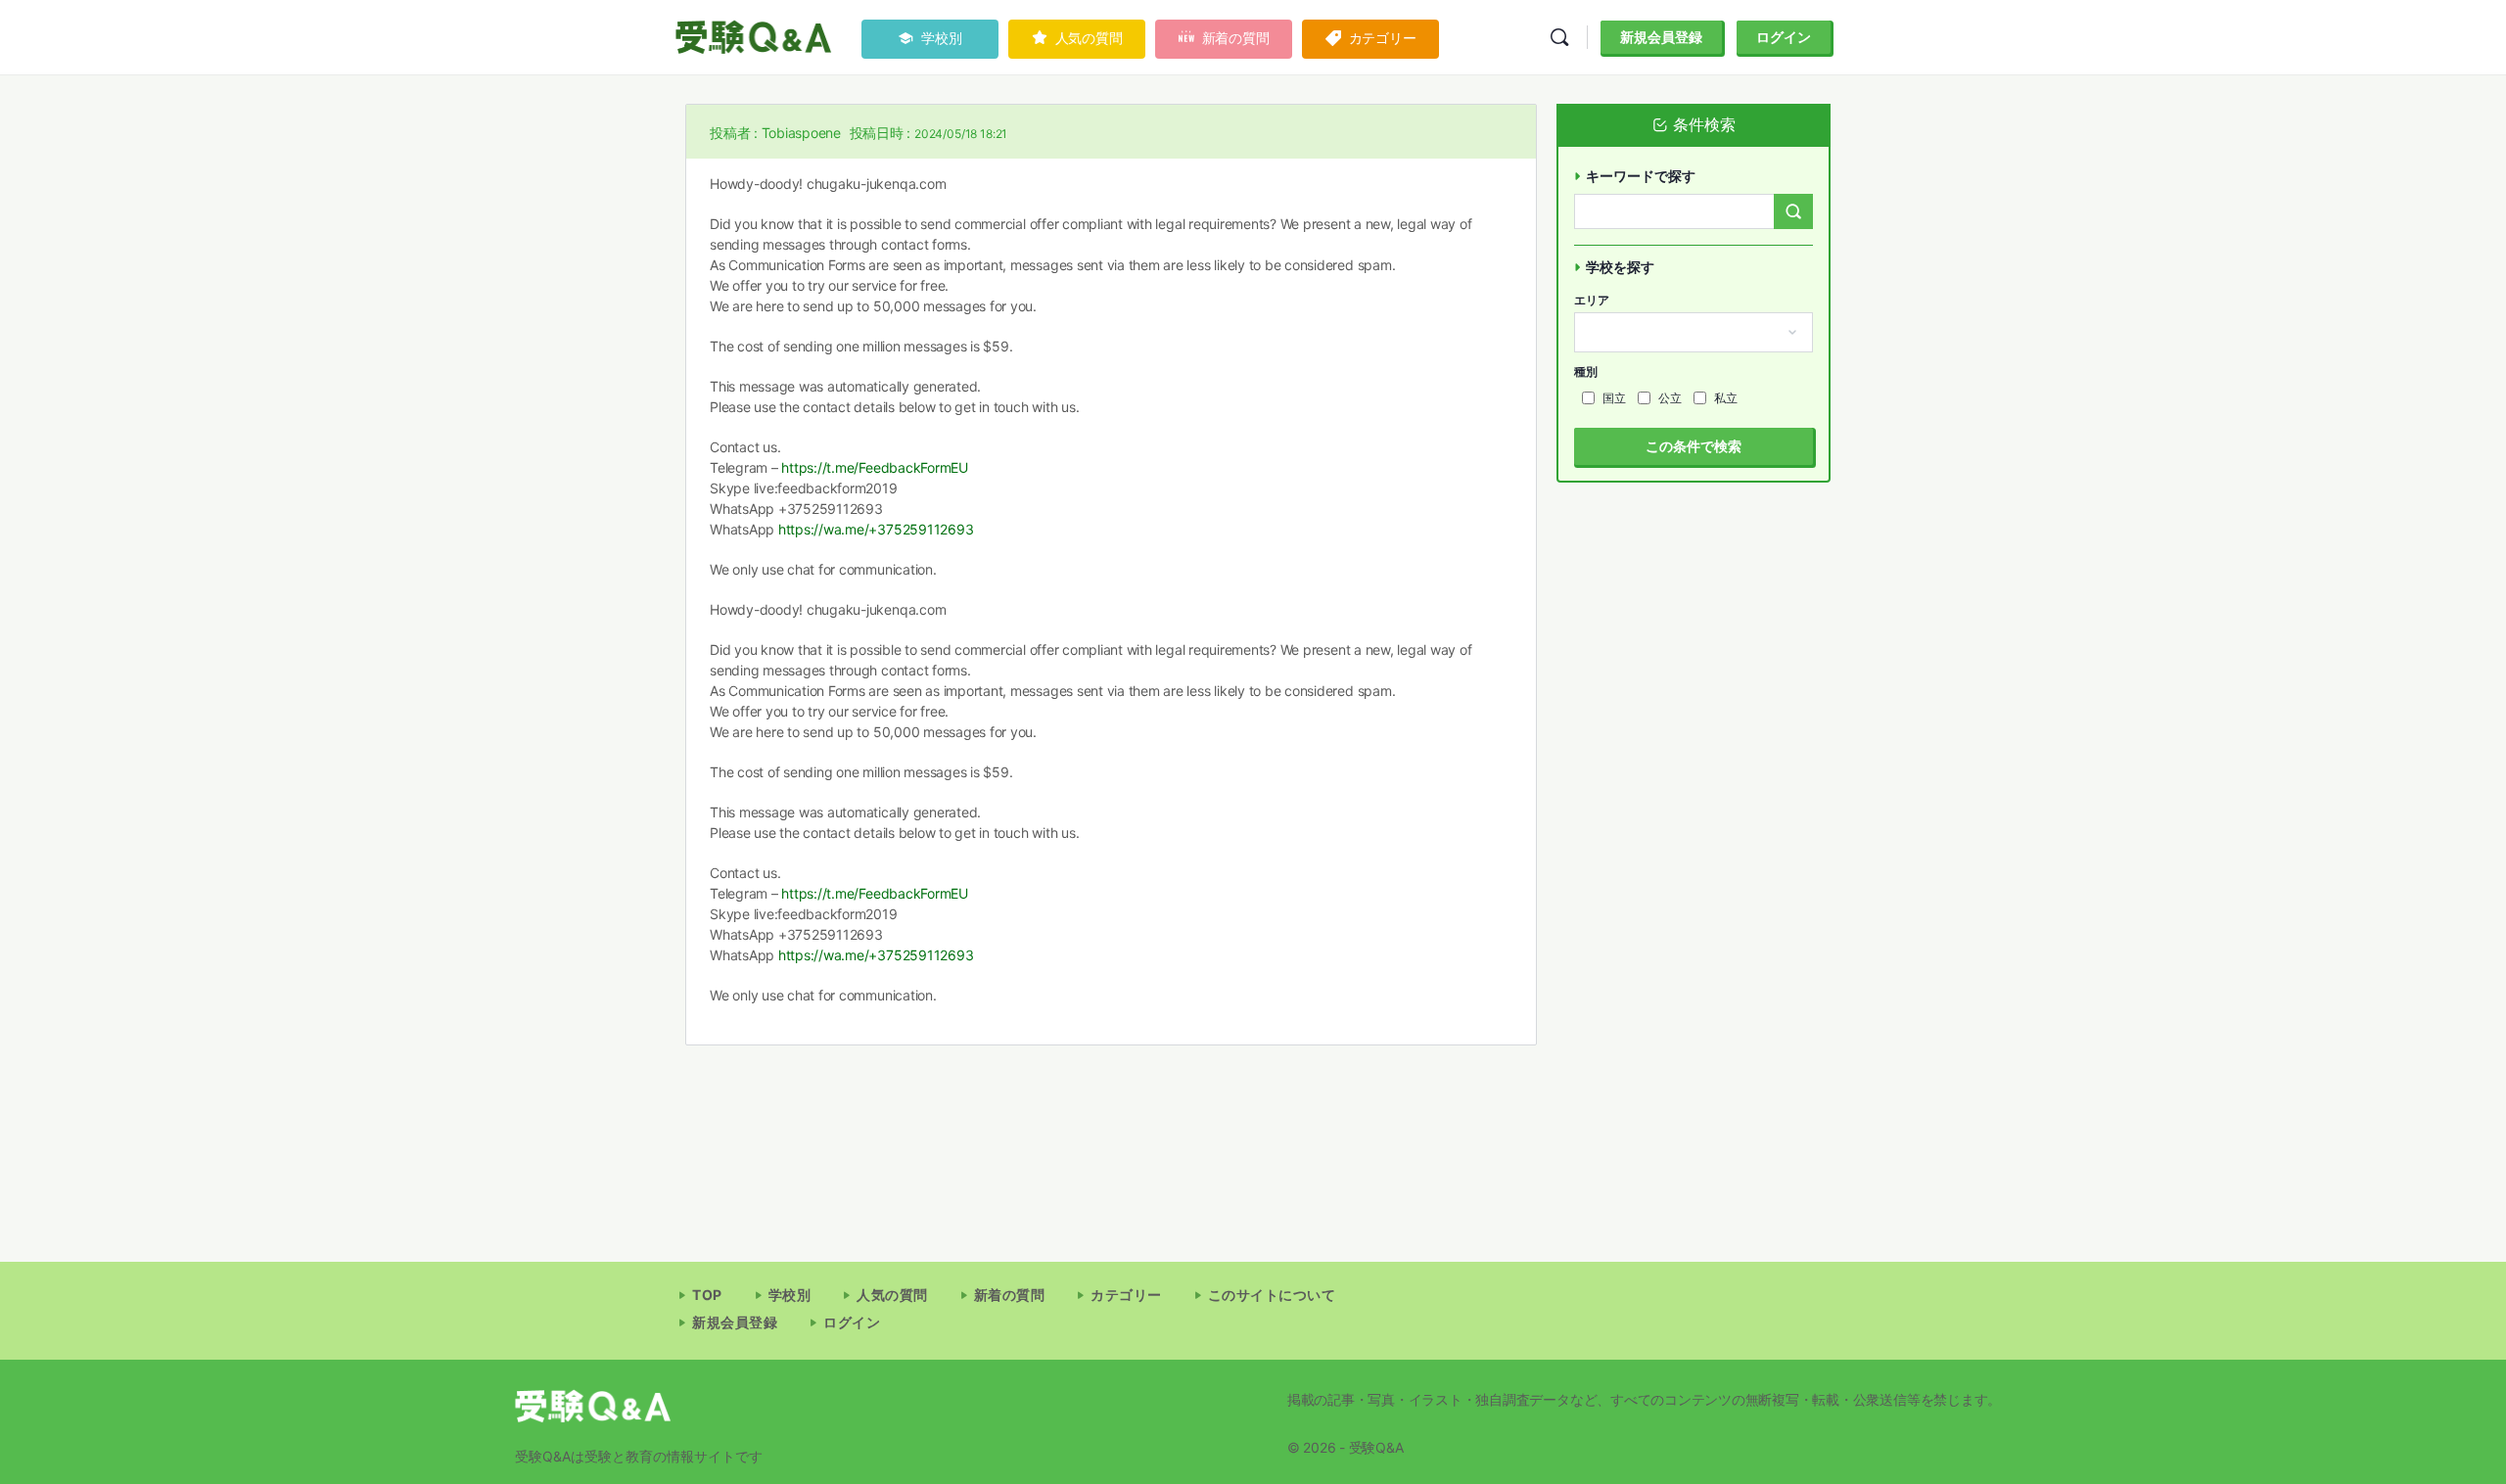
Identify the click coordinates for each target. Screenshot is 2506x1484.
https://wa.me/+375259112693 (876, 529)
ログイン (1784, 37)
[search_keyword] (1793, 211)
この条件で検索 (1694, 446)
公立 (1670, 398)
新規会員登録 (1661, 37)
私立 (1726, 398)
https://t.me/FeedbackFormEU (875, 467)
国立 (1614, 398)
